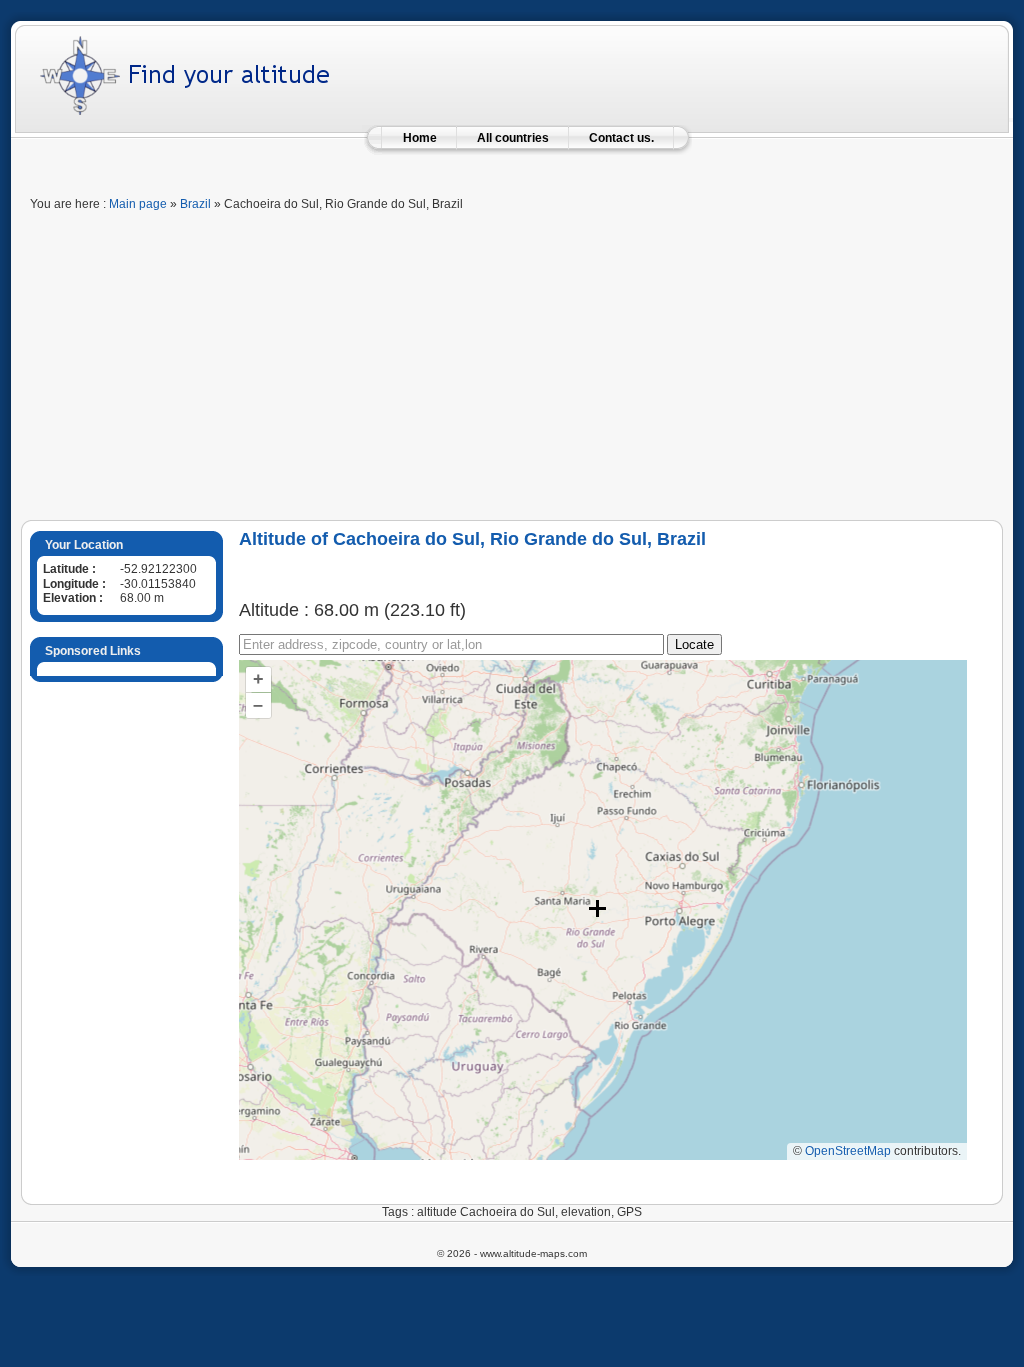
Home (420, 138)
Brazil (195, 204)
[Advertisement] (512, 370)
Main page (138, 204)
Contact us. (621, 138)
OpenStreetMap (848, 1151)
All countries (513, 138)
